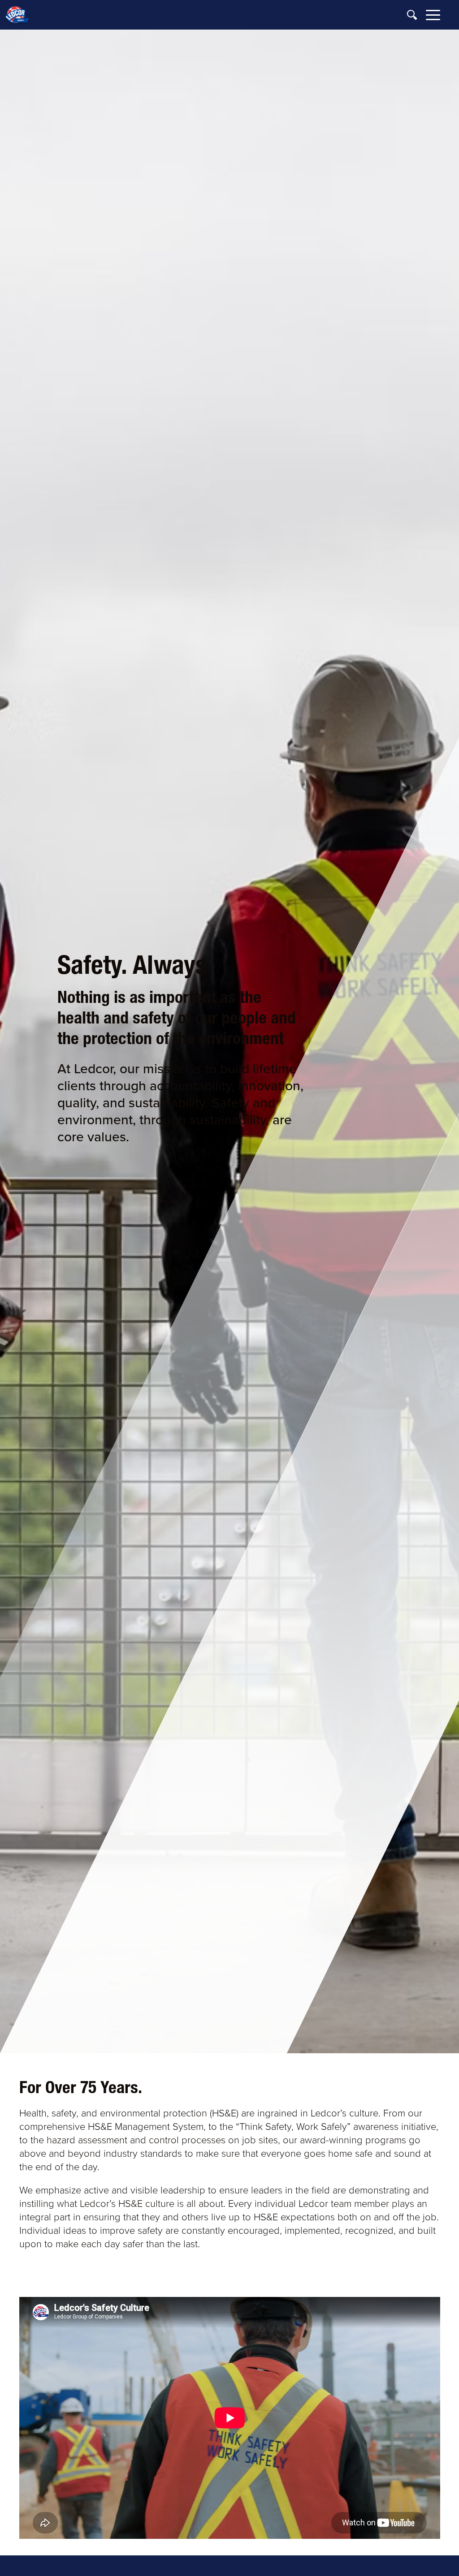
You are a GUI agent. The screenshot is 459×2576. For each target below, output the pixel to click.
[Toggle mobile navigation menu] (433, 16)
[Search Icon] (412, 15)
